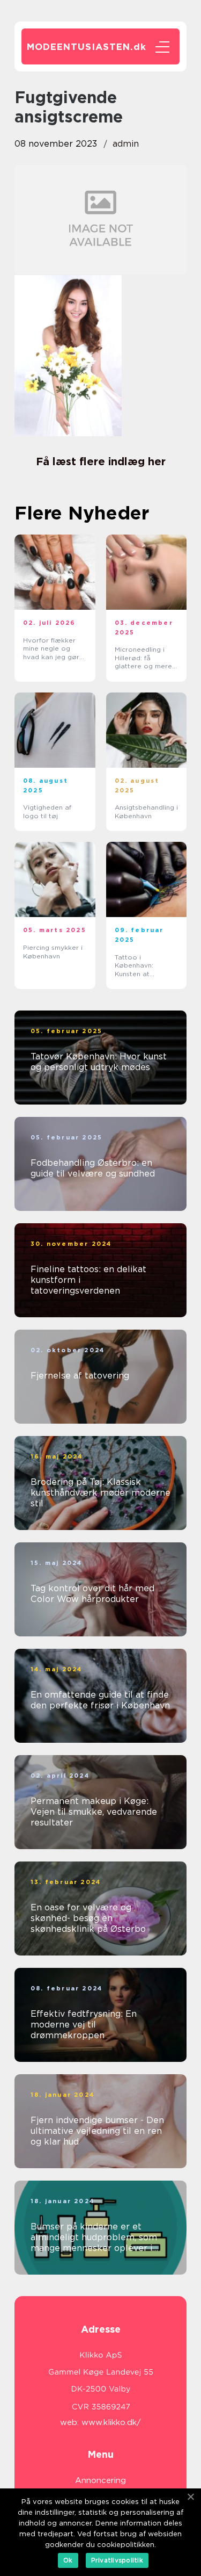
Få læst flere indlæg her (101, 461)
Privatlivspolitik (117, 2560)
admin (126, 144)
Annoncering (100, 2480)
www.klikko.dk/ (111, 2422)
